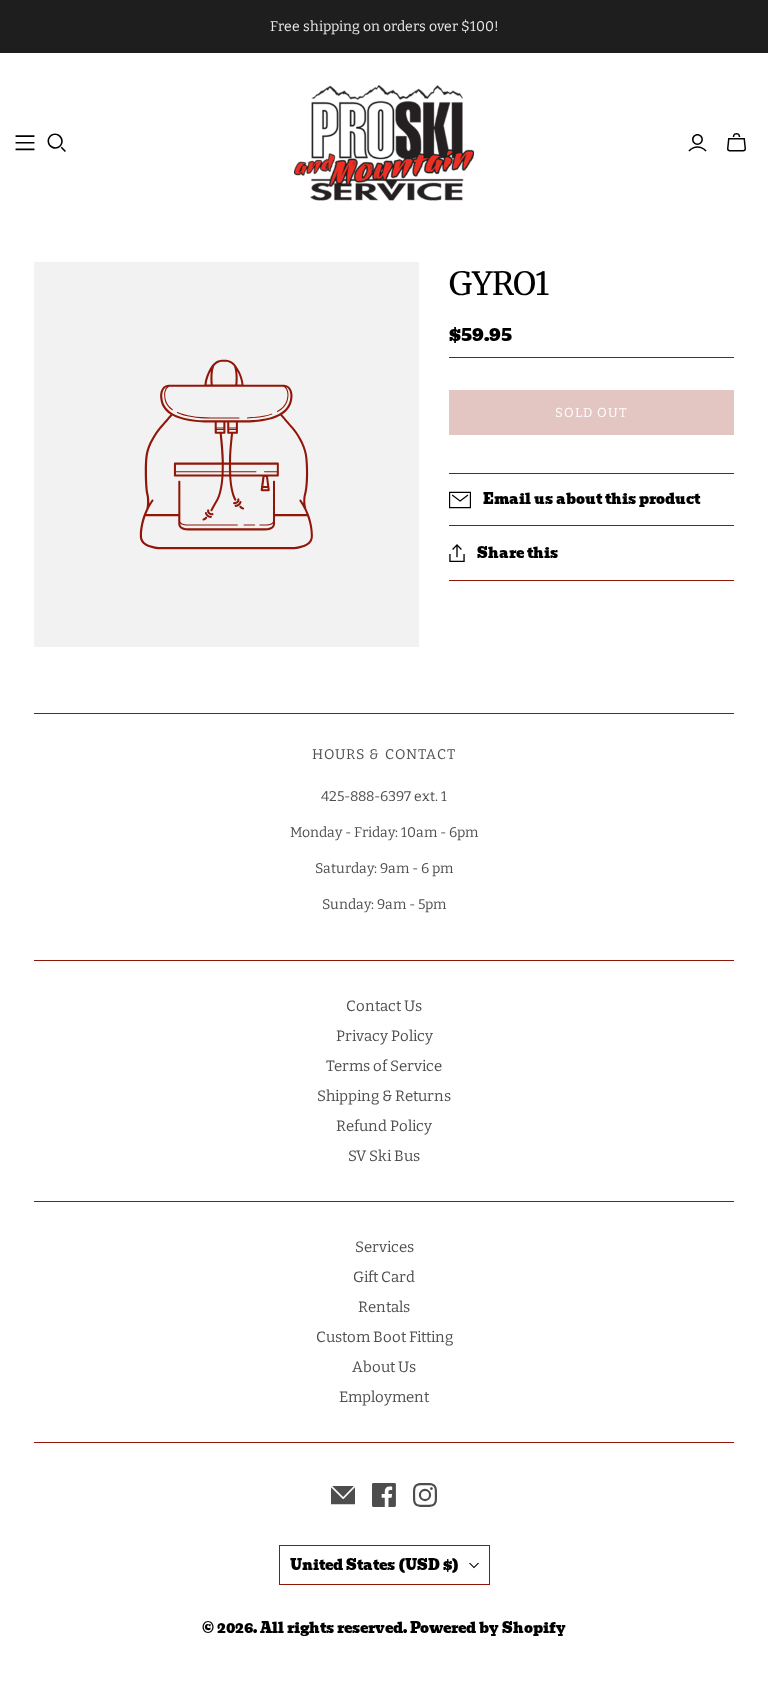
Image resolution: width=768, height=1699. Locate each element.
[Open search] (57, 143)
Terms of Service (384, 1066)
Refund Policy (384, 1126)
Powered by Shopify (488, 1628)
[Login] (697, 143)
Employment (384, 1397)
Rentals (384, 1307)
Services (384, 1247)
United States (374, 1565)
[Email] (343, 1495)
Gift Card (384, 1277)
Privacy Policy (384, 1036)
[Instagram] (425, 1495)
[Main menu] (25, 143)
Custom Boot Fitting (384, 1337)
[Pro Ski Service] (384, 142)
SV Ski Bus (384, 1156)
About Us (384, 1367)
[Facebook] (384, 1495)
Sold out (591, 412)
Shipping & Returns (384, 1096)
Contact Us (384, 1006)
